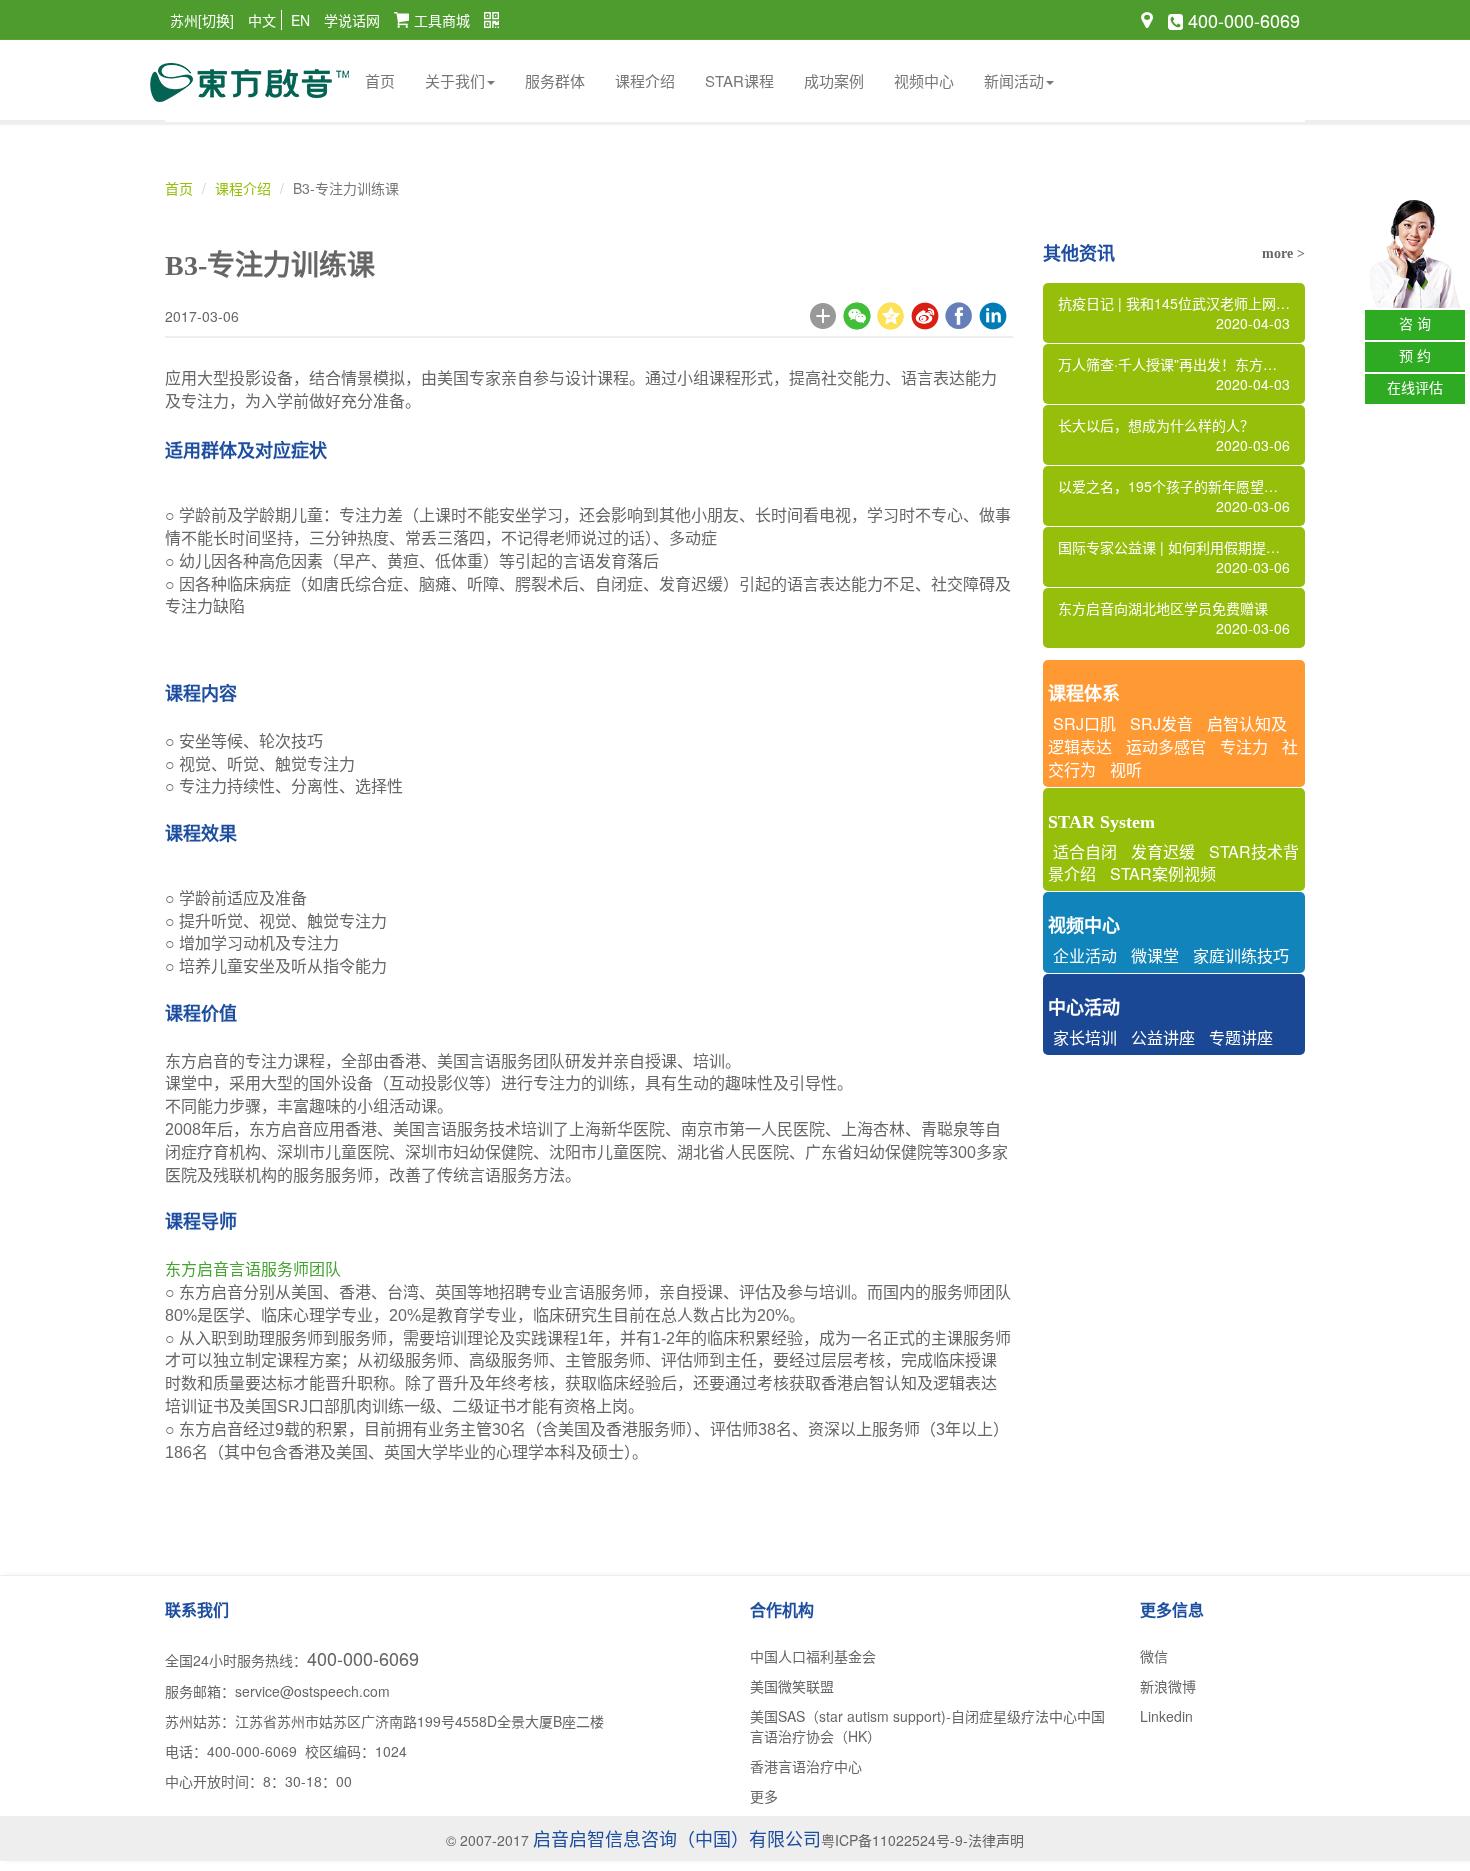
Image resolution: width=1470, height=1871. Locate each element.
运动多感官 (1166, 746)
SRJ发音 (1161, 723)
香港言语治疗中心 (806, 1766)
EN (300, 20)
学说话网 (352, 20)
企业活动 (1085, 955)
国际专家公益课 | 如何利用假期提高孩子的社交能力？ (1182, 557)
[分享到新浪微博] (925, 316)
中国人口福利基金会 (813, 1656)
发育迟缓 (1163, 851)
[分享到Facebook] (959, 316)
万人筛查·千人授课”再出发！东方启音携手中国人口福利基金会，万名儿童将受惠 (1182, 374)
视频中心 (924, 80)
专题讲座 (1241, 1037)
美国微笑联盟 (792, 1686)
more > (1283, 253)
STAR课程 (739, 80)
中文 (262, 20)
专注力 (1244, 746)
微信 (1154, 1656)
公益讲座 (1163, 1037)
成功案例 (834, 80)
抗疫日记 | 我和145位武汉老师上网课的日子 (1182, 313)
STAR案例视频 (1163, 873)
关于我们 (455, 80)
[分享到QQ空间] (891, 316)
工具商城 (442, 20)
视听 (1126, 769)
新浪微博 (1168, 1686)
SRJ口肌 (1084, 723)
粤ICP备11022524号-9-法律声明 (922, 1840)
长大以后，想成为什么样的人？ (1174, 435)
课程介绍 (645, 80)
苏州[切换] (202, 20)
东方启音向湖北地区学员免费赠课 (1174, 618)
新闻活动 (1014, 80)
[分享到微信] (857, 316)
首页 (380, 80)
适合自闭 (1085, 851)
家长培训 (1085, 1037)
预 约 (1415, 356)
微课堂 (1155, 955)
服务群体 (555, 80)
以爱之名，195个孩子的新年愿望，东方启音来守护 (1182, 496)
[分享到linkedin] (993, 316)
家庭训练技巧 (1241, 955)
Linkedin (1166, 1716)
